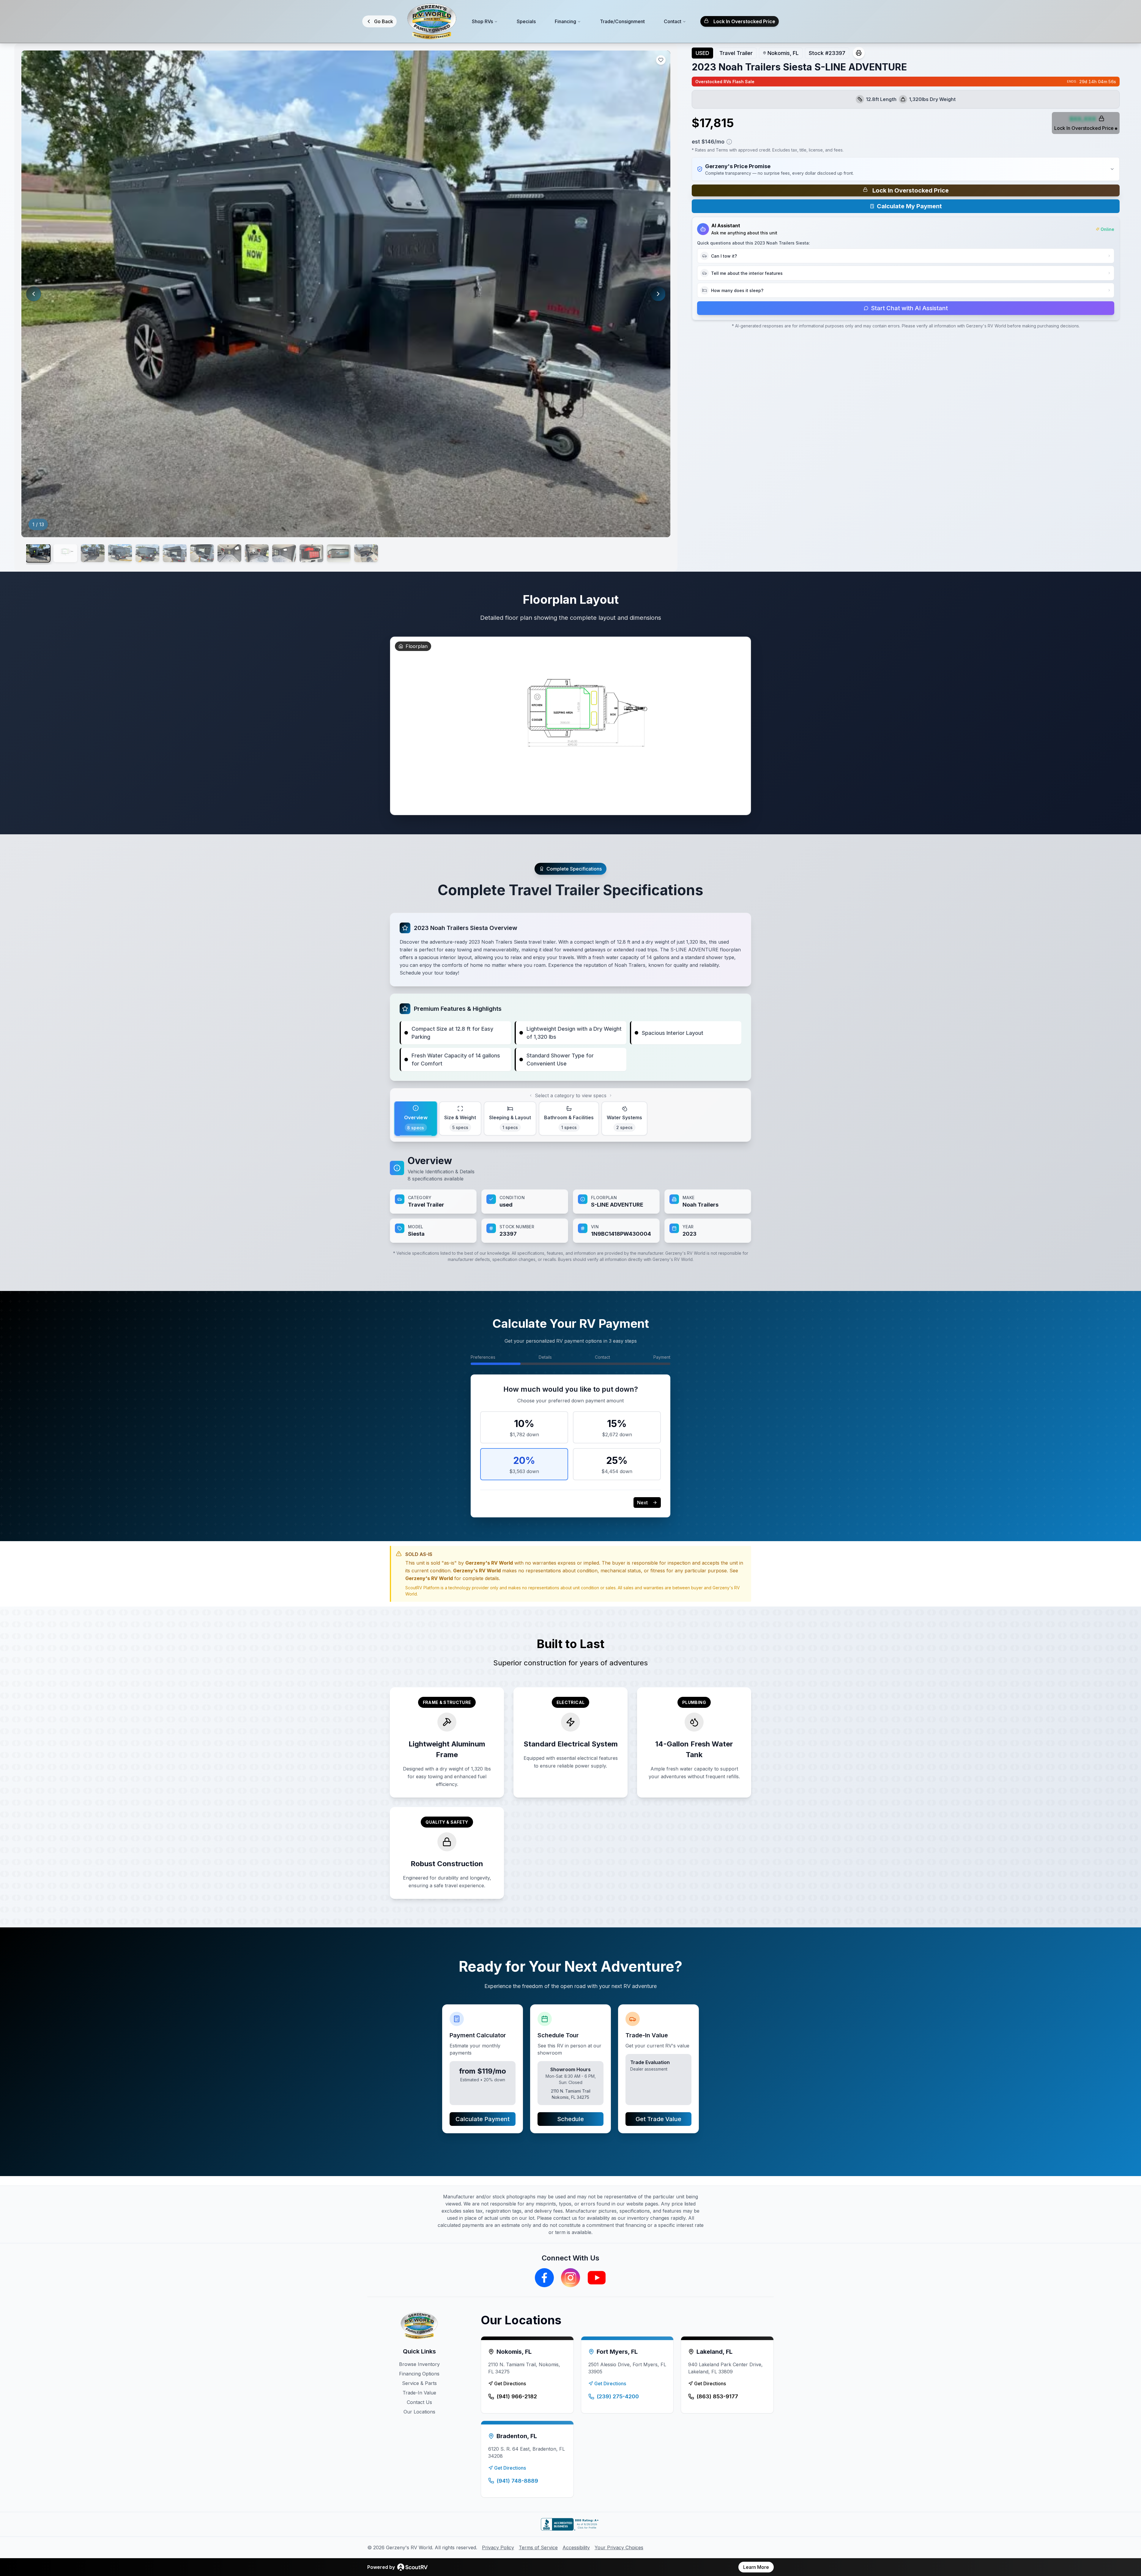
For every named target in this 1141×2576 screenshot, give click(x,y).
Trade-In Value (419, 2393)
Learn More (756, 2567)
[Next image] (658, 294)
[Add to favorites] (661, 60)
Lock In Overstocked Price (744, 21)
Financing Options (419, 2374)
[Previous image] (34, 294)
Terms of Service (538, 2547)
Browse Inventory (419, 2364)
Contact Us (419, 2402)
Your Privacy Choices (619, 2547)
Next (642, 1503)
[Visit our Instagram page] (570, 2278)
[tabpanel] (570, 1198)
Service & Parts (419, 2383)
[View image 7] (202, 553)
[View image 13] (366, 553)
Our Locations (419, 2412)
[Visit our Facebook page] (544, 2278)
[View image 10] (284, 553)
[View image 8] (229, 553)
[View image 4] (120, 553)
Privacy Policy (498, 2547)
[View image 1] (38, 553)
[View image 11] (311, 553)
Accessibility (576, 2547)
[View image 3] (93, 553)
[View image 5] (147, 553)
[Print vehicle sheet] (859, 53)
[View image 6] (175, 553)
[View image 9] (257, 553)
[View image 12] (339, 553)
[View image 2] (65, 553)
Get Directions (510, 2383)
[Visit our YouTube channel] (597, 2278)
